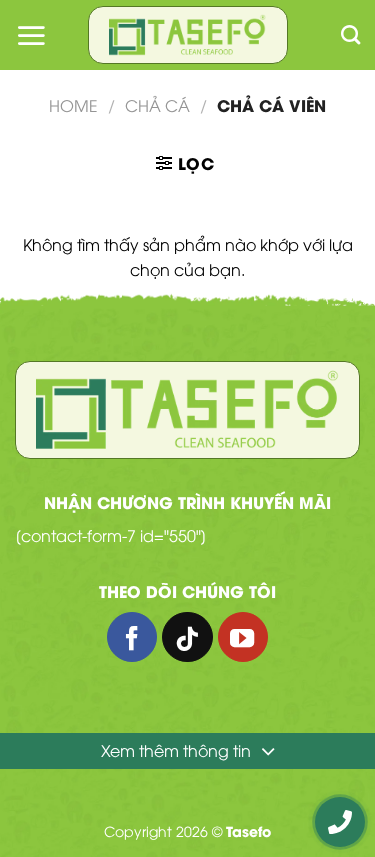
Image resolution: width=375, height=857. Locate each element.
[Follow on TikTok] (187, 637)
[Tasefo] (188, 35)
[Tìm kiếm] (350, 34)
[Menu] (31, 35)
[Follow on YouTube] (243, 637)
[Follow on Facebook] (132, 637)
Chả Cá (157, 105)
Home (73, 105)
